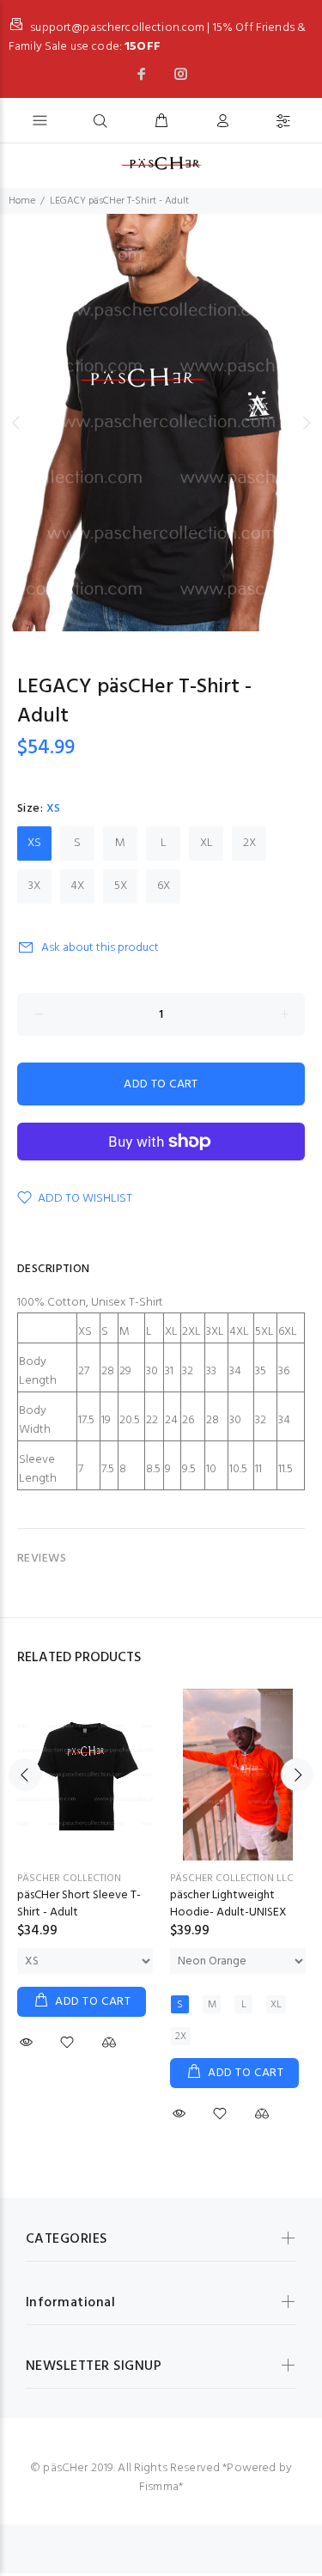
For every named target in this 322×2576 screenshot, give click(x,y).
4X (77, 886)
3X (34, 886)
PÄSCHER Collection (69, 1879)
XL (207, 843)
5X (121, 886)
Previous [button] (16, 423)
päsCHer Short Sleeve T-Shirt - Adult (79, 1904)
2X (249, 843)
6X (164, 886)
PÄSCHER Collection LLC (232, 1879)
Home (22, 201)
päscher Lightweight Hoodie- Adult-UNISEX (228, 1904)
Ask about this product (100, 948)
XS (34, 843)
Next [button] (306, 423)
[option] (161, 423)
